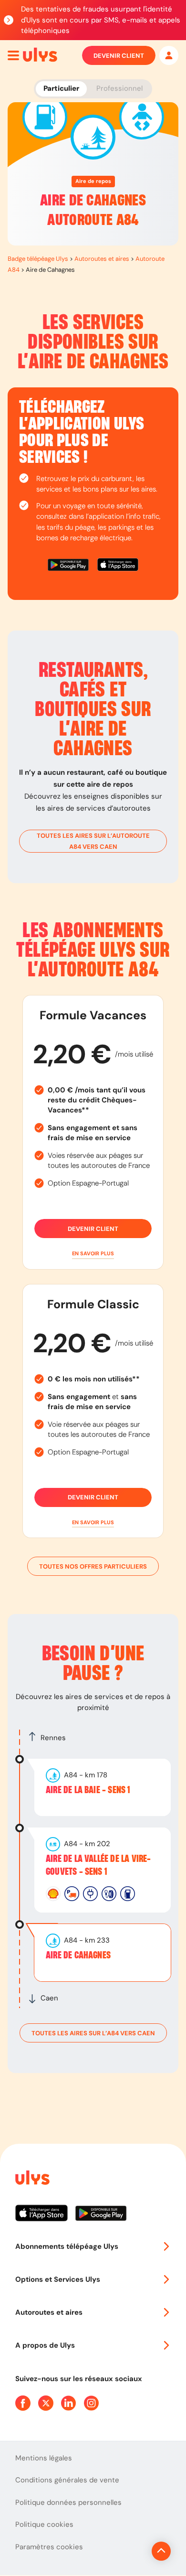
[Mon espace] (169, 55)
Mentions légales (44, 2458)
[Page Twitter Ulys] (46, 2403)
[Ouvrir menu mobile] (13, 55)
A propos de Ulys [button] (45, 2345)
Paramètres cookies (49, 2547)
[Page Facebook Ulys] (23, 2403)
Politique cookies (44, 2524)
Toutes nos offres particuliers (93, 1566)
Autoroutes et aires (102, 259)
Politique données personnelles (68, 2502)
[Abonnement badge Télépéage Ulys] (40, 55)
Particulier (61, 88)
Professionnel (119, 88)
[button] (93, 1254)
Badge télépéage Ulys (38, 259)
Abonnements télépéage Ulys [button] (67, 2246)
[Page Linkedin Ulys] (69, 2403)
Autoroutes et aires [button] (49, 2312)
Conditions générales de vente (67, 2480)
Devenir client (119, 56)
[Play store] (69, 566)
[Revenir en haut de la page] (161, 2551)
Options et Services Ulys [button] (58, 2279)
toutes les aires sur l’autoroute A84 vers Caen (93, 841)
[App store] (118, 566)
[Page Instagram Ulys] (92, 2403)
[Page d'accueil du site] (31, 2179)
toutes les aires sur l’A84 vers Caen (93, 2033)
